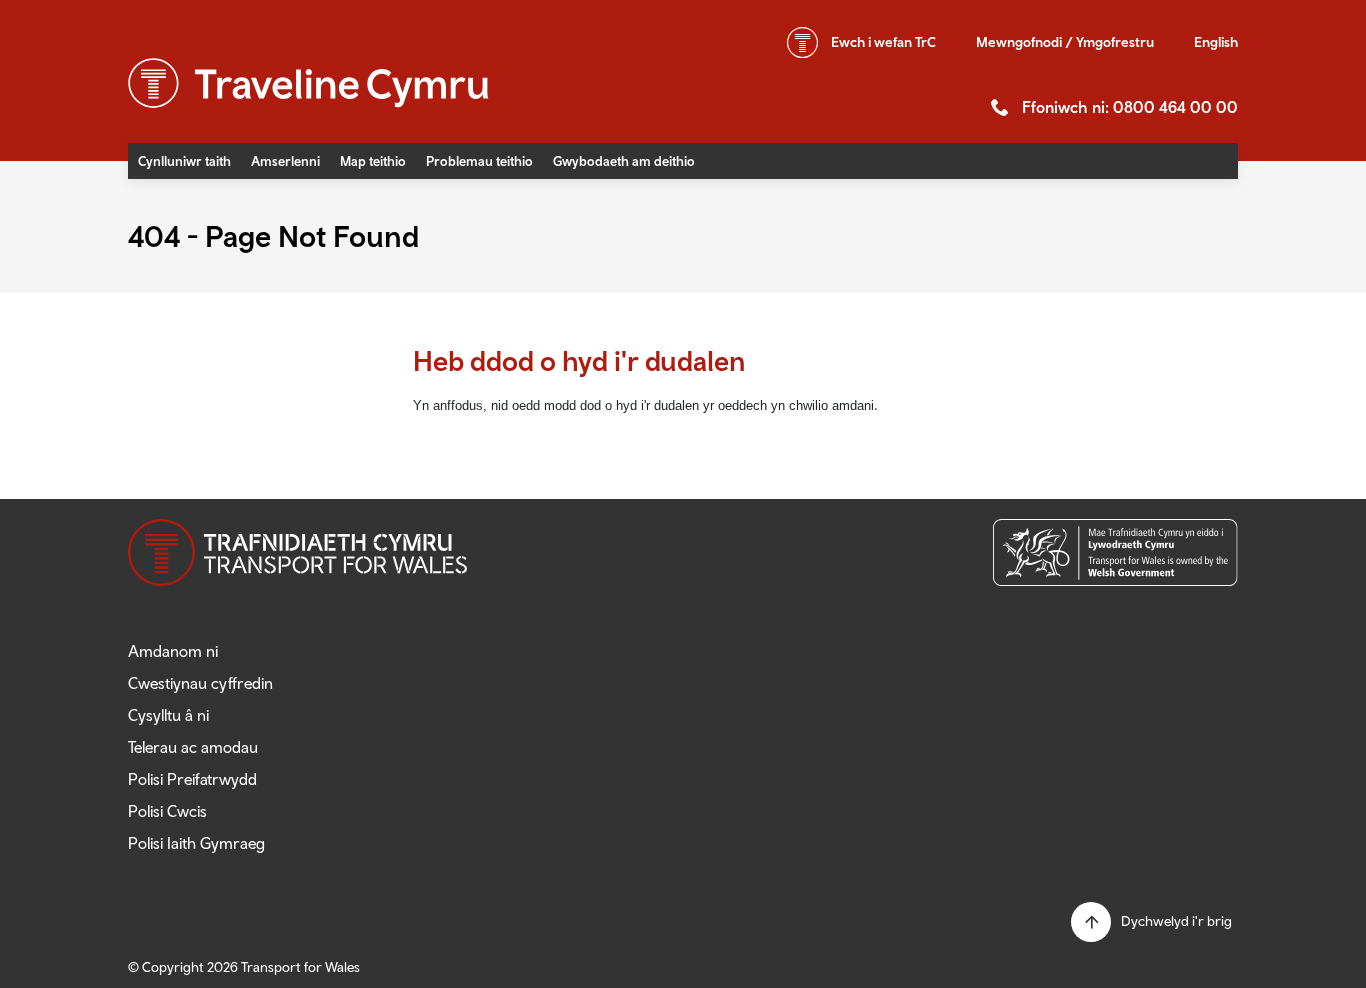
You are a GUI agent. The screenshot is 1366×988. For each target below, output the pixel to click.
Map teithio (373, 161)
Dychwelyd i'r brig (1176, 921)
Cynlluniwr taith (184, 161)
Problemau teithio (479, 161)
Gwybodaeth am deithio (624, 161)
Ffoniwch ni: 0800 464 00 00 (1130, 107)
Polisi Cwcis (167, 811)
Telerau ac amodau (193, 747)
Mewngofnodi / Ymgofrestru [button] (1065, 42)
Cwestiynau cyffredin (200, 683)
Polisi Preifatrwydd (192, 779)
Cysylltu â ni (168, 715)
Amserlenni (285, 161)
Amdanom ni (173, 651)
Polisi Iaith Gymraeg (196, 843)
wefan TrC (883, 42)
